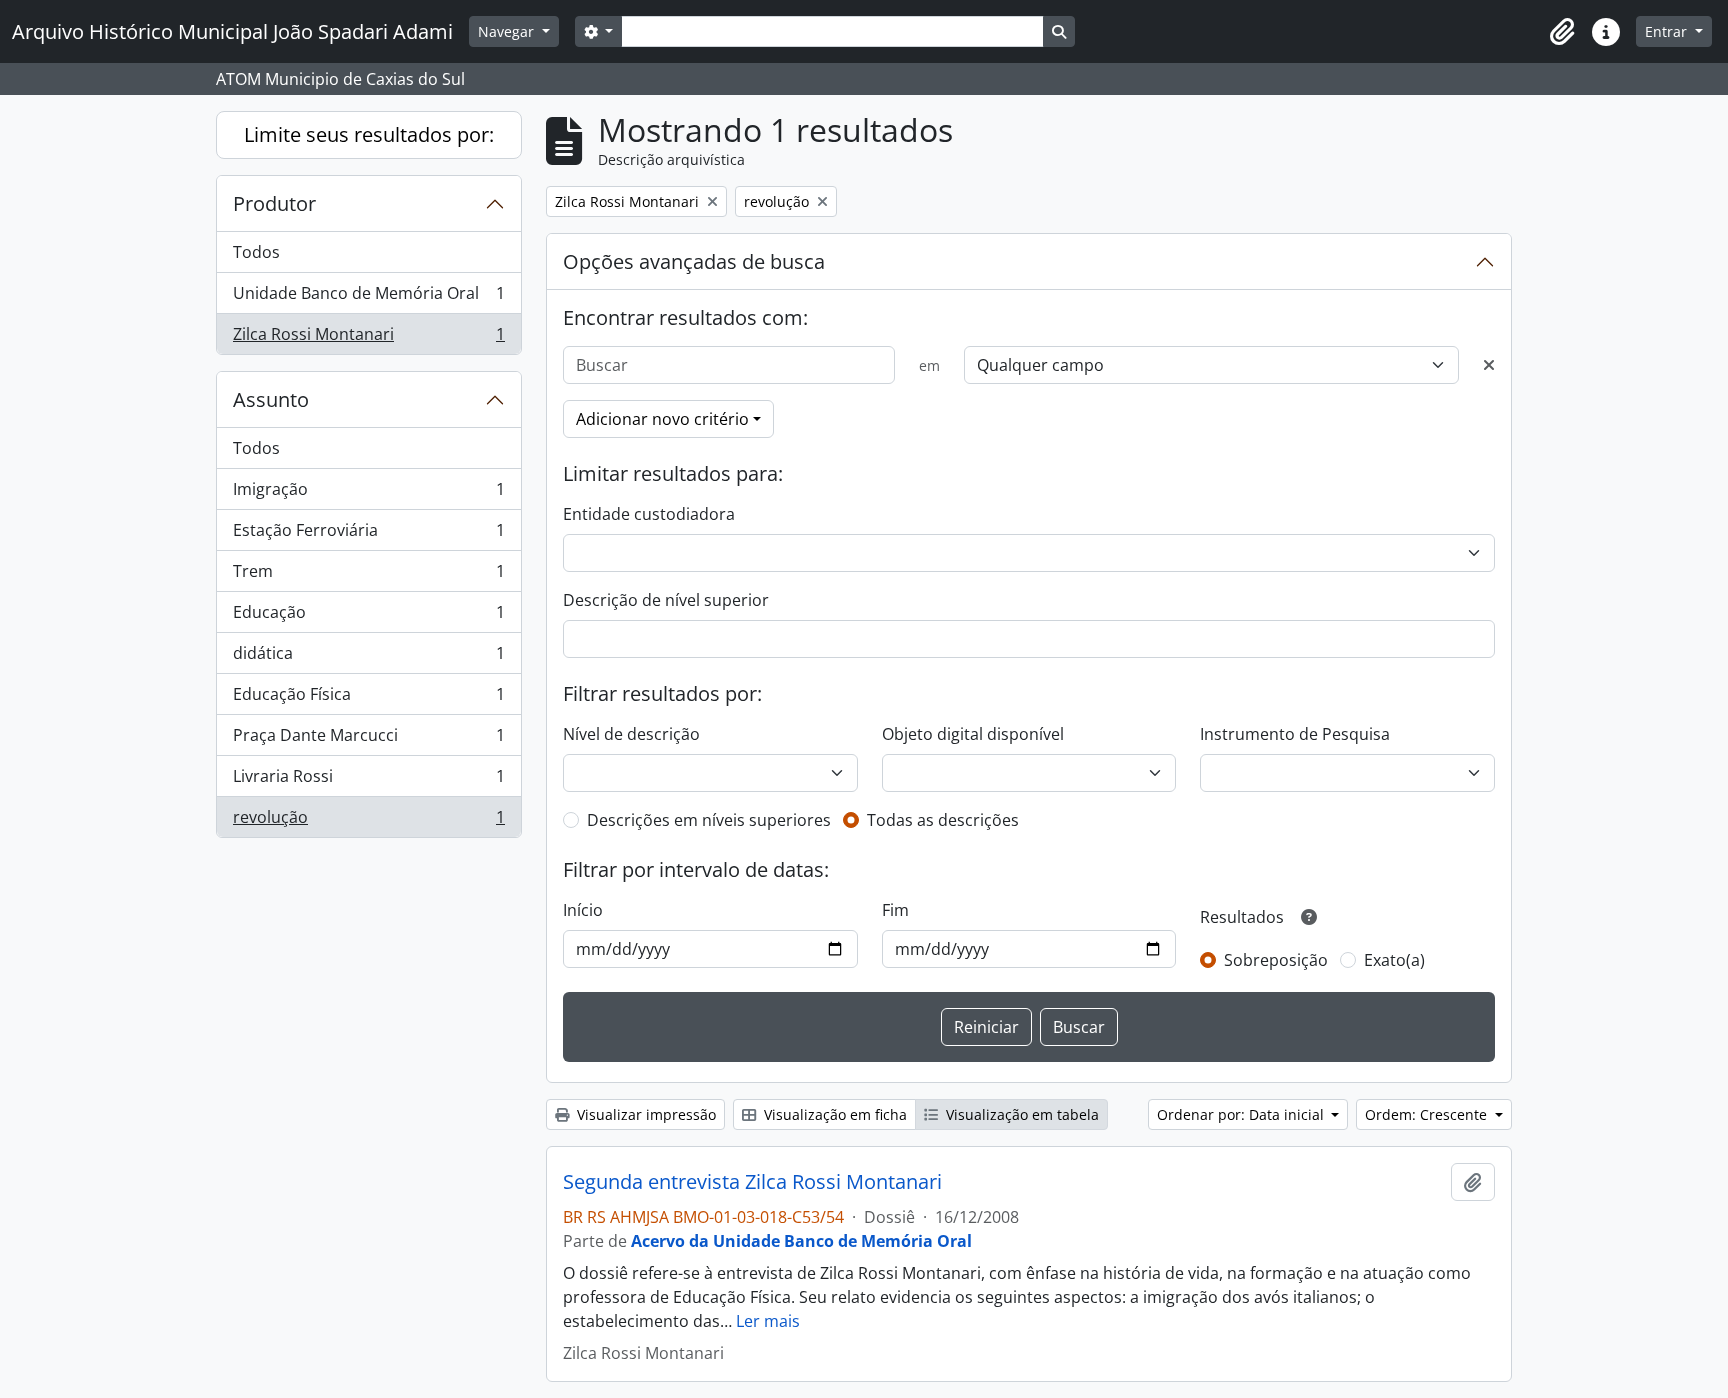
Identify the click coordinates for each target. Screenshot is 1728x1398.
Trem (368, 576)
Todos (256, 252)
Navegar (508, 31)
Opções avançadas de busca (694, 261)
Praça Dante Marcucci (368, 740)
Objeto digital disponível (973, 734)
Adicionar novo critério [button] (662, 419)
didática (368, 658)
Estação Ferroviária (368, 535)
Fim (895, 910)
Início (583, 910)
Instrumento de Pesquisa (1295, 734)
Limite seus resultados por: (369, 134)
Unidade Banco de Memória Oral (368, 298)
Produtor (274, 203)
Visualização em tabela (1020, 1114)
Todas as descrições (943, 820)
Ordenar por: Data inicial (1242, 1114)
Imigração (368, 494)
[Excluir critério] (1489, 365)
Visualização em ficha (833, 1114)
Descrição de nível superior (666, 600)
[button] (1562, 32)
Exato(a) (1394, 960)
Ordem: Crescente (1428, 1114)
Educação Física (368, 699)
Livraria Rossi (368, 781)
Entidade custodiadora (649, 514)
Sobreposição (1276, 960)
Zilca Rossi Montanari (368, 338)
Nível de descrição (631, 734)
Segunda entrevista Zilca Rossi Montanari (752, 1182)
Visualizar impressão (644, 1114)
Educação (368, 617)
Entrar (1668, 31)
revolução (368, 821)
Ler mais (768, 1321)
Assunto (271, 399)
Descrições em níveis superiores (709, 820)
